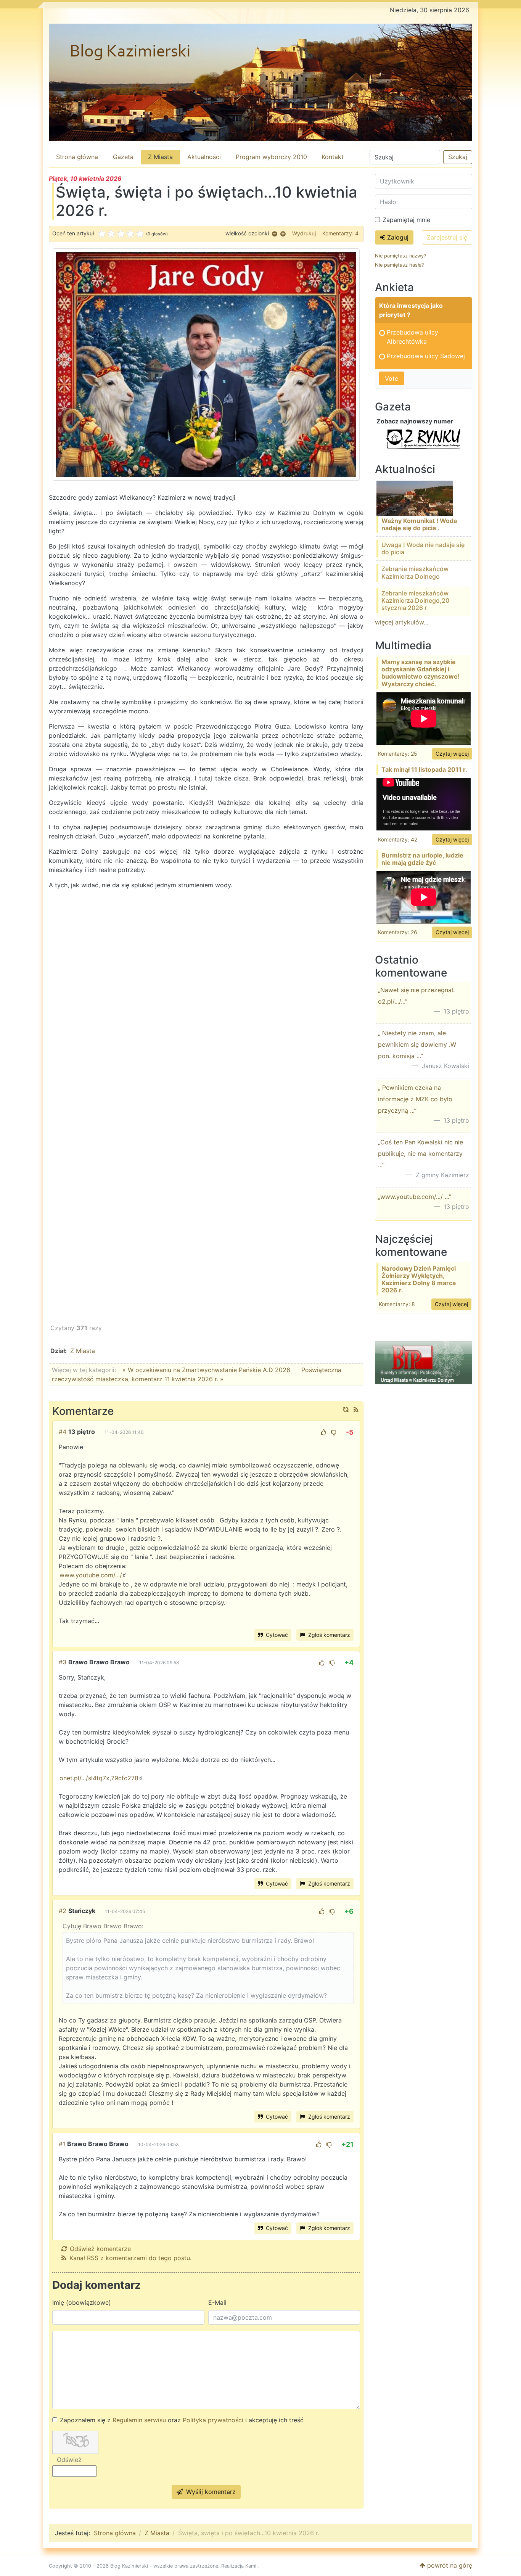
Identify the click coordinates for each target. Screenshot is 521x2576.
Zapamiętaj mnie (406, 220)
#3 (63, 1662)
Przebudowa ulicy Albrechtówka (412, 337)
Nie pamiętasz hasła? (399, 265)
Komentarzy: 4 (340, 233)
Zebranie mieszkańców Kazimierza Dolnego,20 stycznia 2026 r (415, 600)
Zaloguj (397, 237)
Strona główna (77, 157)
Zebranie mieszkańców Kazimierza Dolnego (415, 572)
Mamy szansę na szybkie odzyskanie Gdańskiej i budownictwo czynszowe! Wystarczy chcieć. (420, 673)
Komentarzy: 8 (397, 1304)
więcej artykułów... (402, 622)
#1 (62, 2144)
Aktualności (204, 157)
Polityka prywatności (213, 2420)
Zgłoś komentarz (328, 1635)
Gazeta (123, 157)
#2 (63, 1911)
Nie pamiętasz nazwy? (400, 256)
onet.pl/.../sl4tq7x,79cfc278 (99, 1778)
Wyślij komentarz (210, 2492)
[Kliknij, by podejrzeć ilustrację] (206, 364)
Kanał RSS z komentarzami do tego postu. (130, 2258)
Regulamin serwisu (139, 2420)
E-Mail (217, 2302)
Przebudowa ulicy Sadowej (426, 356)
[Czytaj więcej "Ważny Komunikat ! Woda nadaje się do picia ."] (415, 497)
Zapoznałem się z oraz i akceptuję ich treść (182, 2420)
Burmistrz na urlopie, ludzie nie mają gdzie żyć (422, 859)
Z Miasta (160, 157)
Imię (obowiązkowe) (82, 2302)
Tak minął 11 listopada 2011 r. (424, 769)
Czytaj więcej (452, 754)
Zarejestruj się (447, 237)
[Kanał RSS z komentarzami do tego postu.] (356, 1409)
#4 (63, 1432)
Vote (392, 378)
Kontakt (333, 157)
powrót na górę (449, 2565)
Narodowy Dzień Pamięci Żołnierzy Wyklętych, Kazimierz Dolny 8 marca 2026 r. (419, 1279)
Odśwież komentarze (100, 2249)
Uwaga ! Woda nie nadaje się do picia (423, 548)
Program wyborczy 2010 (271, 157)
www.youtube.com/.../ (91, 1575)
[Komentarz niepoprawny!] (334, 1432)
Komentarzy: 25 (398, 754)
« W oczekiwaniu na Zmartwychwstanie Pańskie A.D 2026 (206, 1370)
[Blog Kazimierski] (260, 82)
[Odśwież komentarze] (346, 1409)
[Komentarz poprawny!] (323, 1432)
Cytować (276, 1635)
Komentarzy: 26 (398, 932)
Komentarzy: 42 (398, 839)
